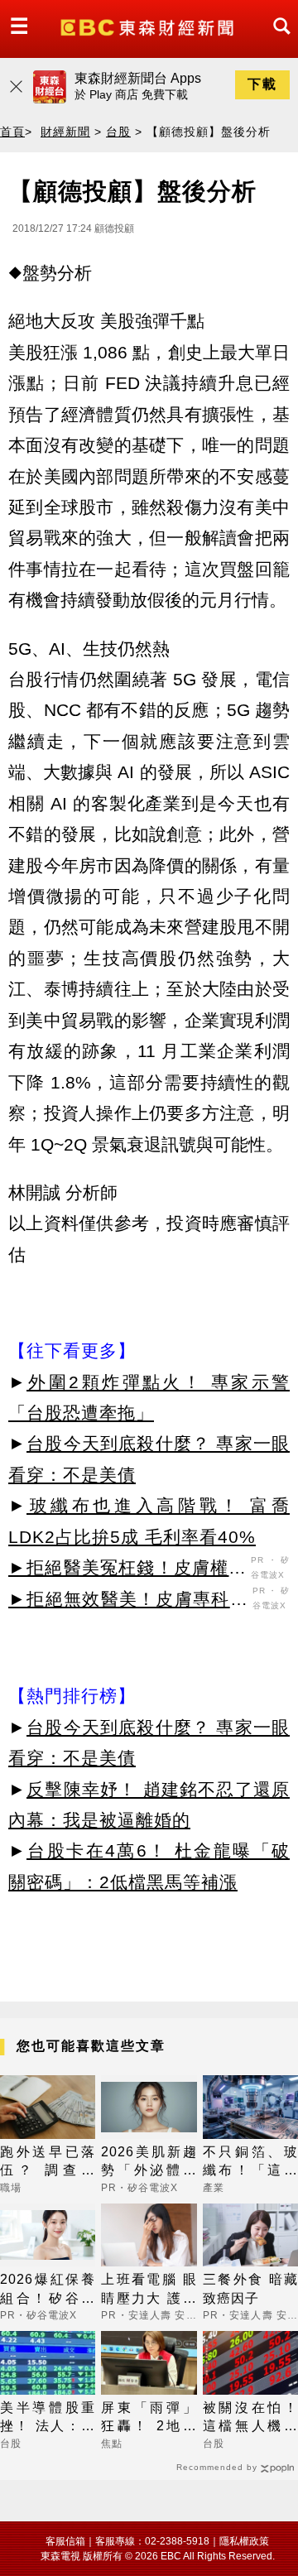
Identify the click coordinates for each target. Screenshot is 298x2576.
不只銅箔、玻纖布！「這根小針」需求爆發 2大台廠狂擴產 (250, 2163)
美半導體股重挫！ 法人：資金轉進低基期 (48, 2418)
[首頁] (149, 26)
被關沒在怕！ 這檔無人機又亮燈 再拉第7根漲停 (250, 2418)
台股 (118, 132)
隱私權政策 (244, 2541)
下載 (262, 84)
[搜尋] (277, 41)
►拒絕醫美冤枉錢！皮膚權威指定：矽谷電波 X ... (127, 1570)
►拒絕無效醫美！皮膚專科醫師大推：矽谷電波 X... (128, 1602)
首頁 (12, 132)
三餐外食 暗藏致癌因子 (250, 2288)
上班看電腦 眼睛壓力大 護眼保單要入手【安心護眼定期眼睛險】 (149, 2290)
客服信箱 (65, 2541)
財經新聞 (65, 132)
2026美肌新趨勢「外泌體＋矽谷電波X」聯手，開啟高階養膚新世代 (149, 2163)
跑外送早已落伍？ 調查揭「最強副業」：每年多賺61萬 (48, 2163)
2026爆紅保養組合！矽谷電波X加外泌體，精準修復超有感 (48, 2290)
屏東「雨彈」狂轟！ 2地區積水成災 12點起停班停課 (149, 2418)
